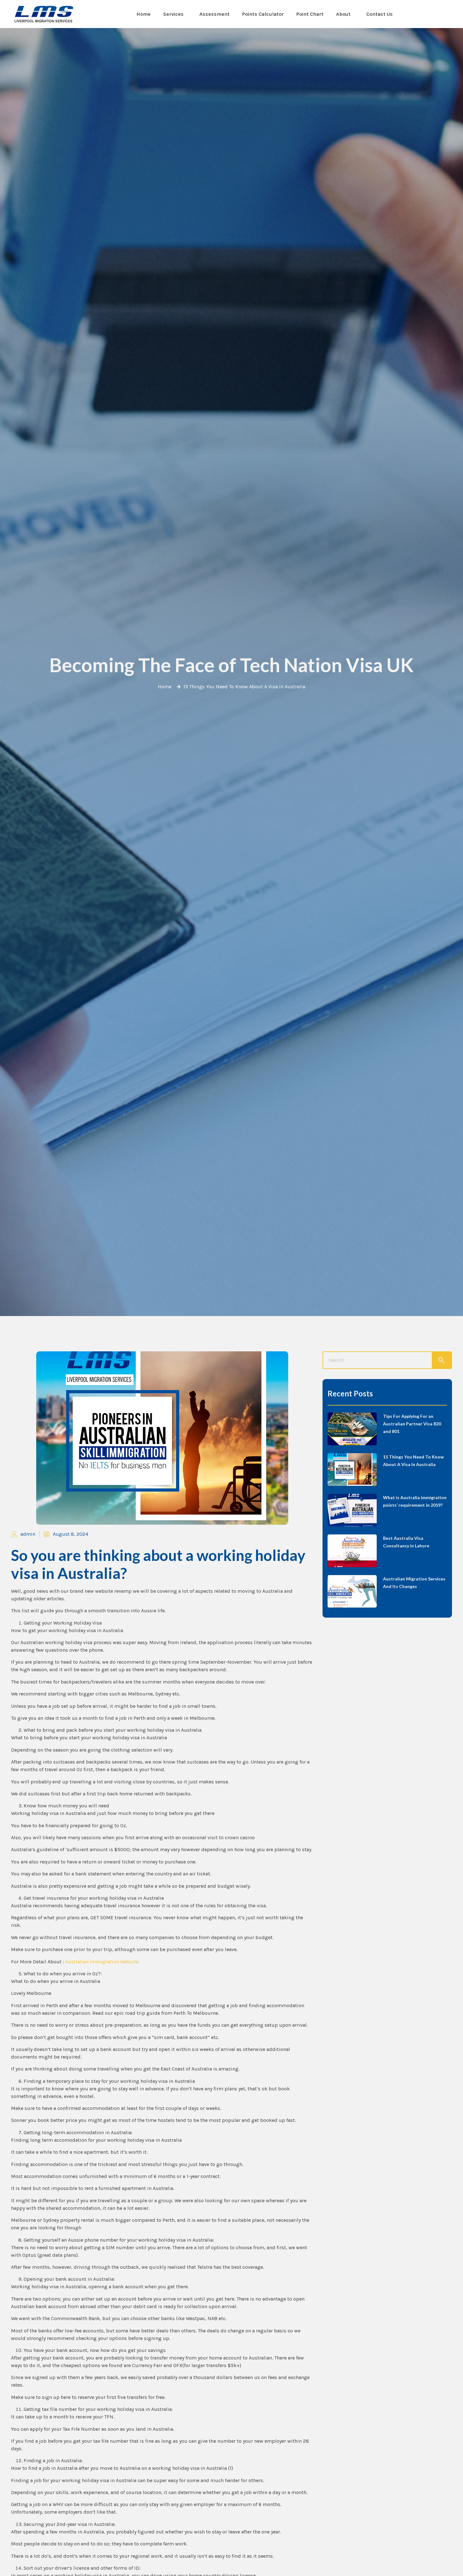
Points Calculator (263, 14)
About (343, 14)
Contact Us (380, 14)
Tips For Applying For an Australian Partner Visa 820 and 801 (412, 1424)
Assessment (214, 14)
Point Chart (310, 14)
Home (143, 14)
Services (173, 14)
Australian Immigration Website (102, 1962)
